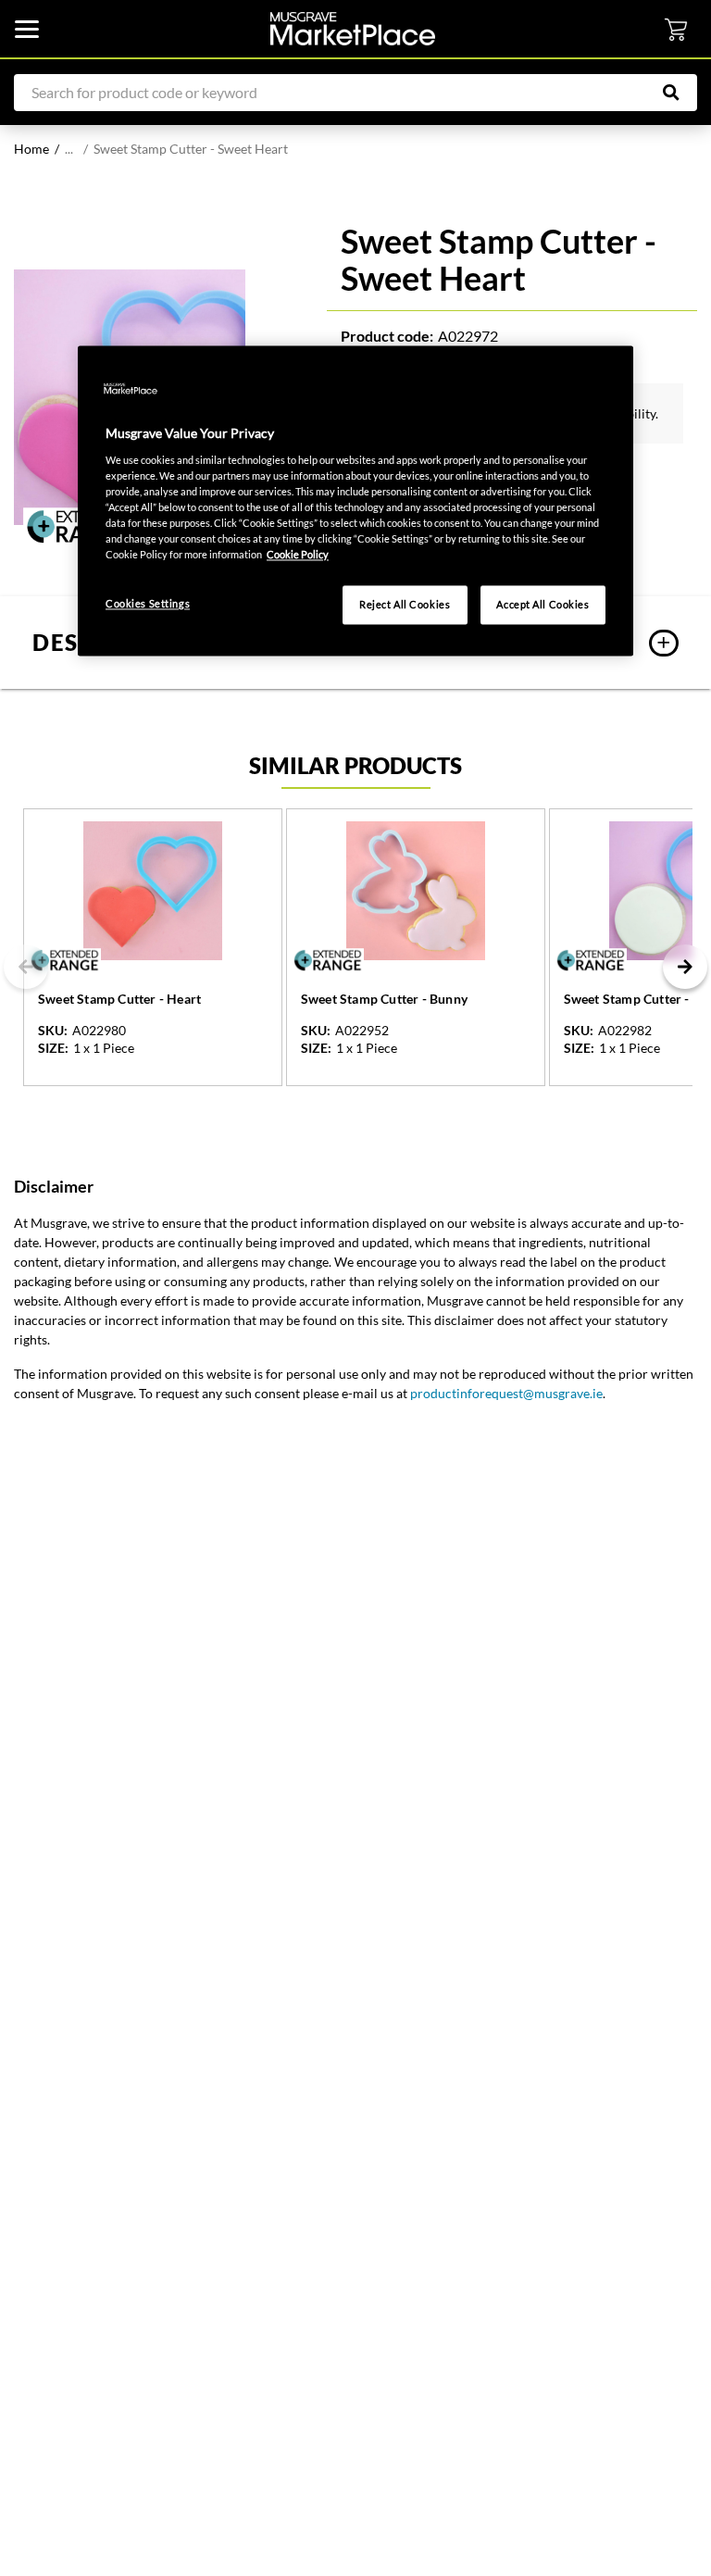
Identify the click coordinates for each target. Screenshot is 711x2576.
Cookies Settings (148, 604)
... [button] (69, 149)
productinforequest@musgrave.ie (506, 1393)
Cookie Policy (298, 555)
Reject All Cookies (405, 605)
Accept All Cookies (543, 605)
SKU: (53, 1031)
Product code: (387, 336)
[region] (355, 501)
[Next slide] (685, 967)
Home (31, 149)
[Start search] (680, 93)
